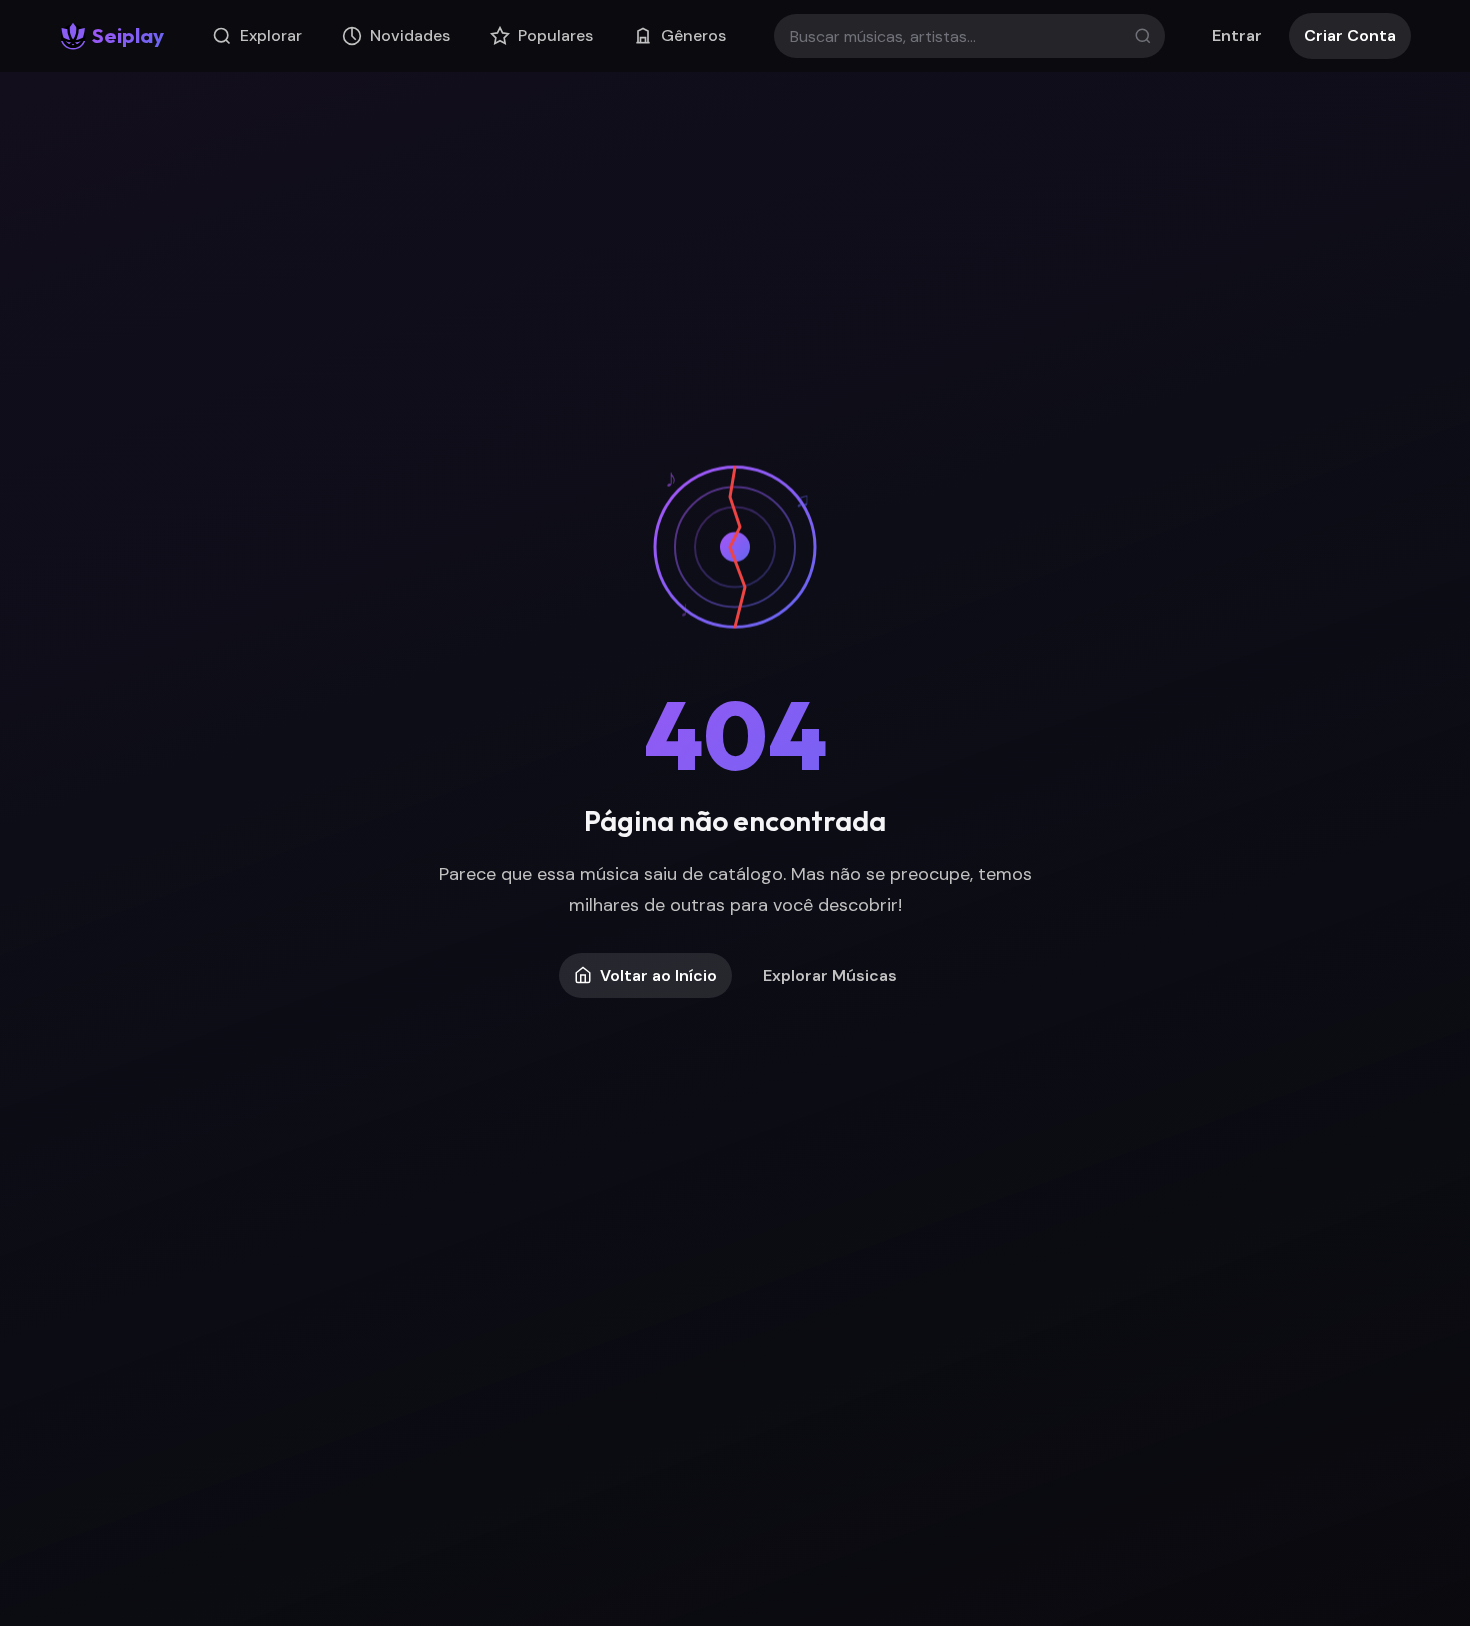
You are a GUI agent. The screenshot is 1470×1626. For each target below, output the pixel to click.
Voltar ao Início (658, 975)
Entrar (1237, 35)
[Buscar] (1143, 36)
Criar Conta (1350, 35)
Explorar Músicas (830, 975)
